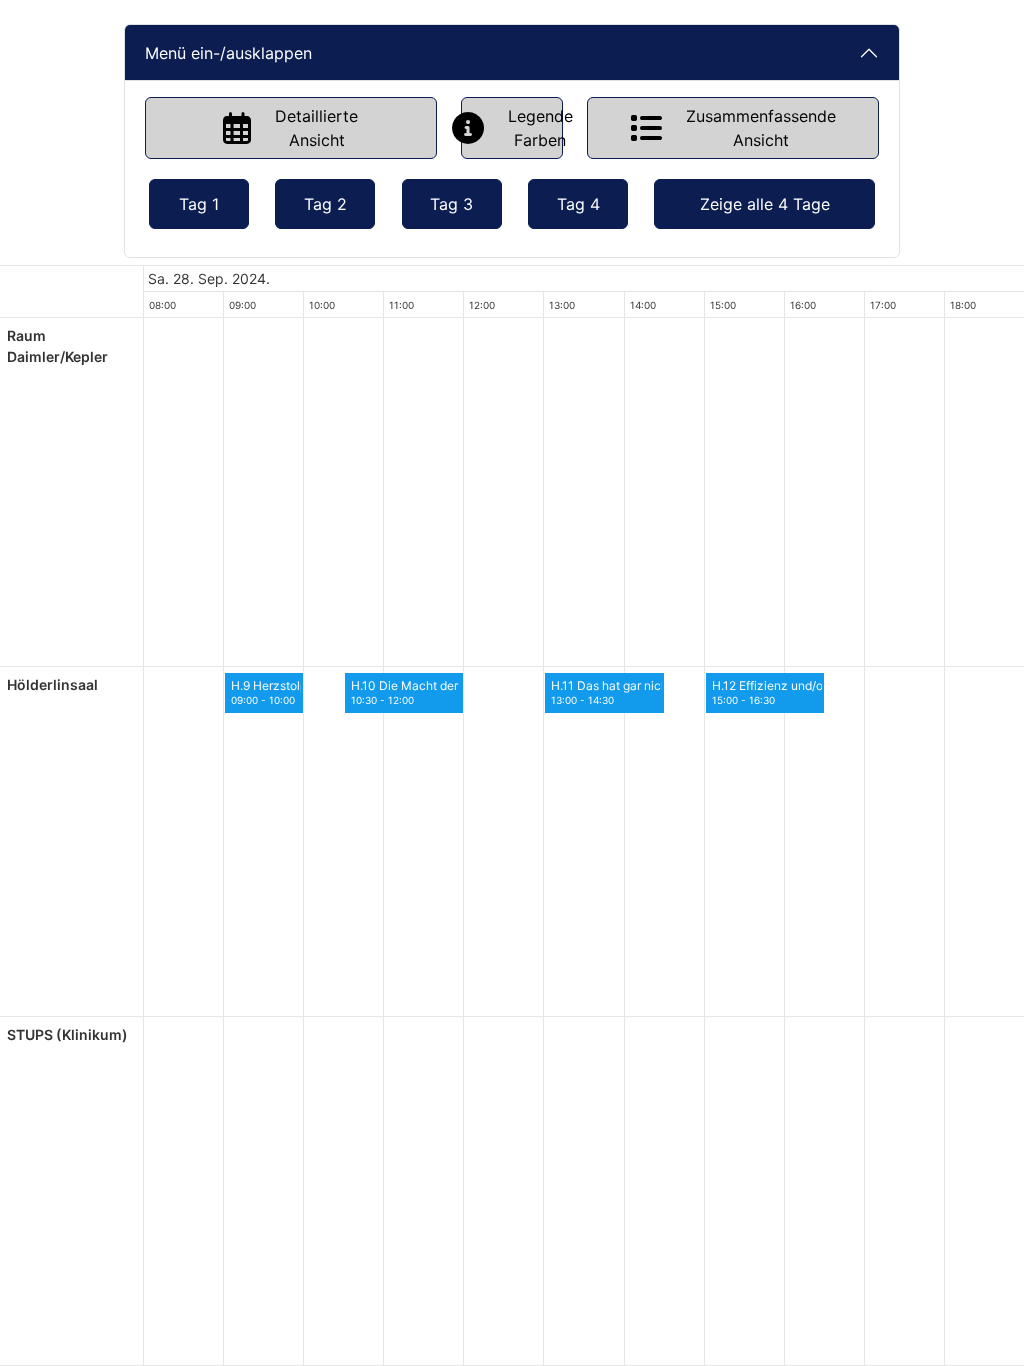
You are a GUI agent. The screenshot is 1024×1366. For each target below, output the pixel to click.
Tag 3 (451, 204)
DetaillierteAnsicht (316, 128)
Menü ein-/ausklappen (228, 53)
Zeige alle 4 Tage (765, 204)
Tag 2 (325, 204)
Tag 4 (578, 204)
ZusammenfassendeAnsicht (761, 128)
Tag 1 (199, 204)
